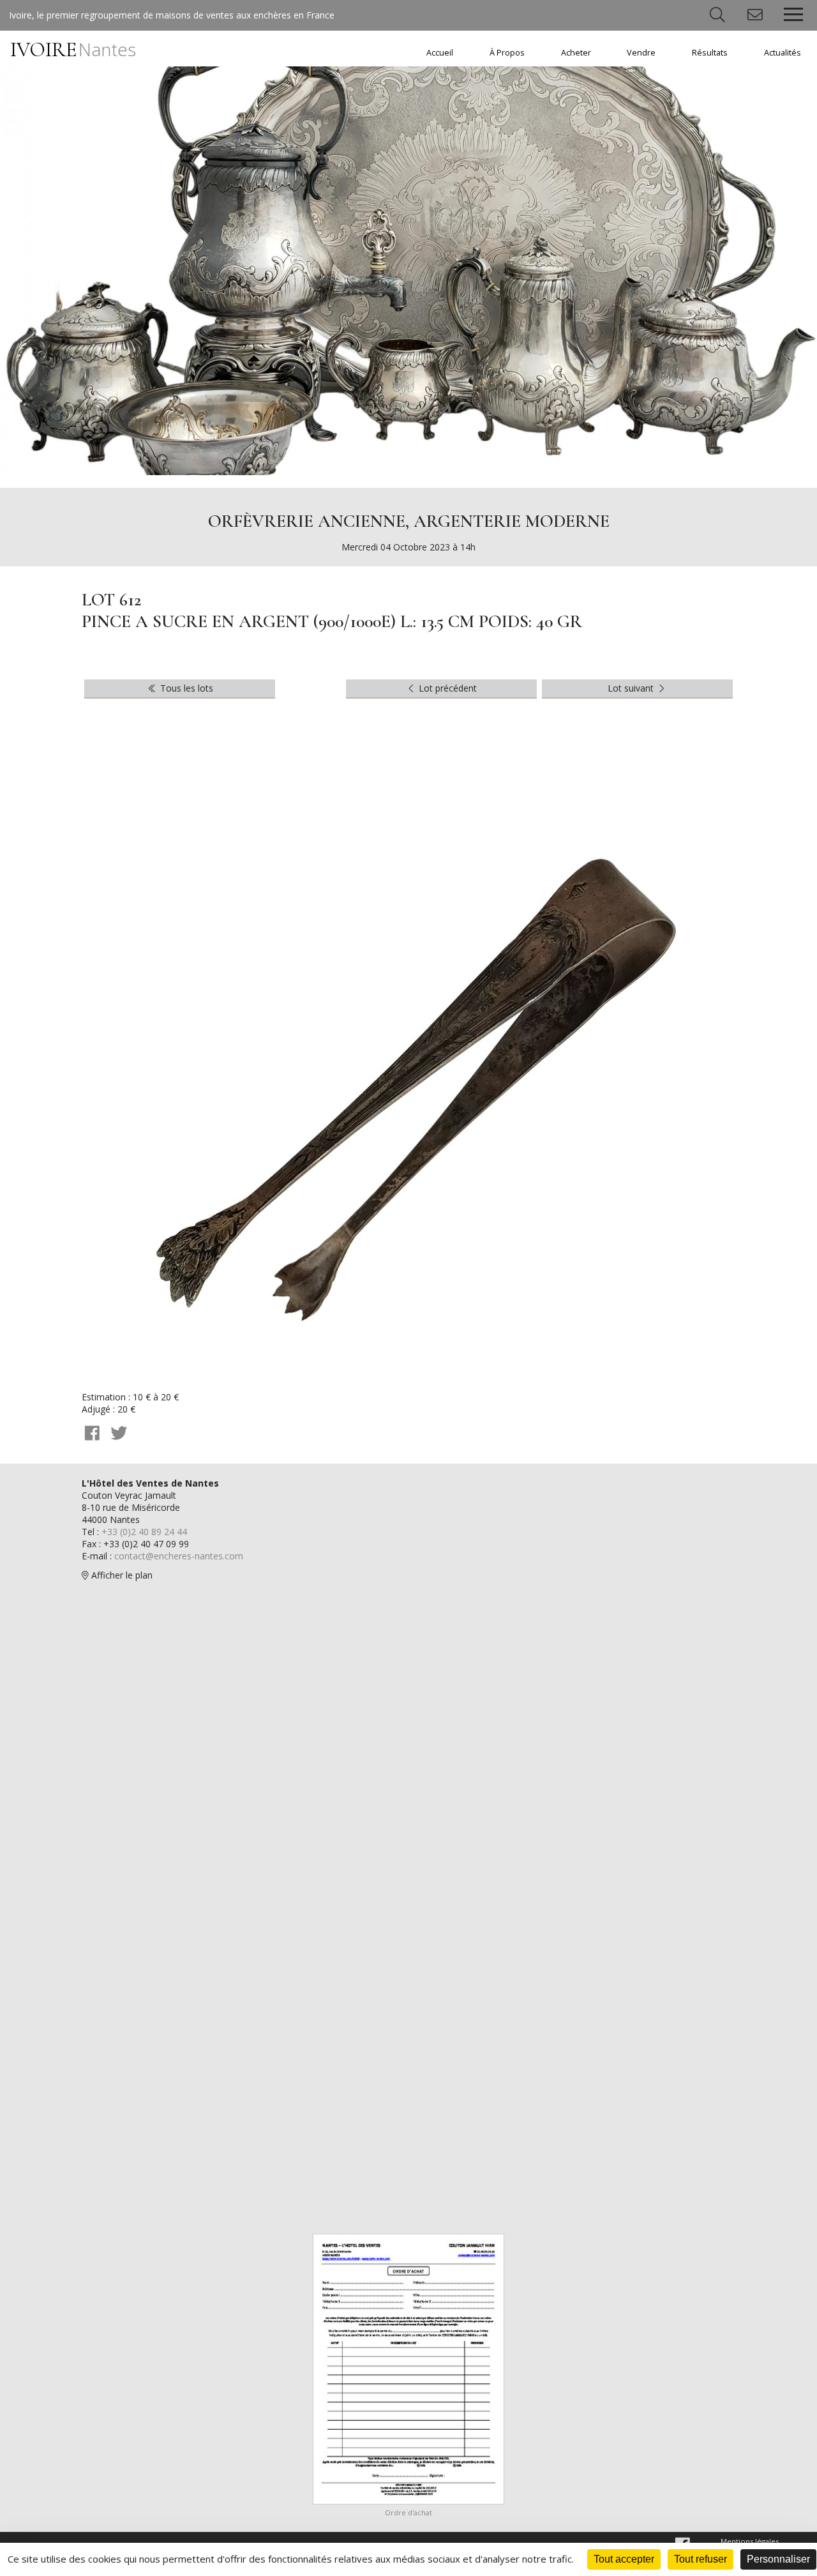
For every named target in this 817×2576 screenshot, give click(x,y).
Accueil (440, 53)
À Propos (507, 53)
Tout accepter (624, 2559)
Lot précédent (446, 688)
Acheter (576, 53)
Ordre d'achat (408, 2512)
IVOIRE (73, 49)
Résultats (710, 53)
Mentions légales (750, 2541)
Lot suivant (632, 688)
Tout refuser (701, 2559)
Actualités (783, 53)
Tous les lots (185, 688)
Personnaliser (778, 2559)
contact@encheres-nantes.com (179, 1556)
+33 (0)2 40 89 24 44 (144, 1532)
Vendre (641, 53)
